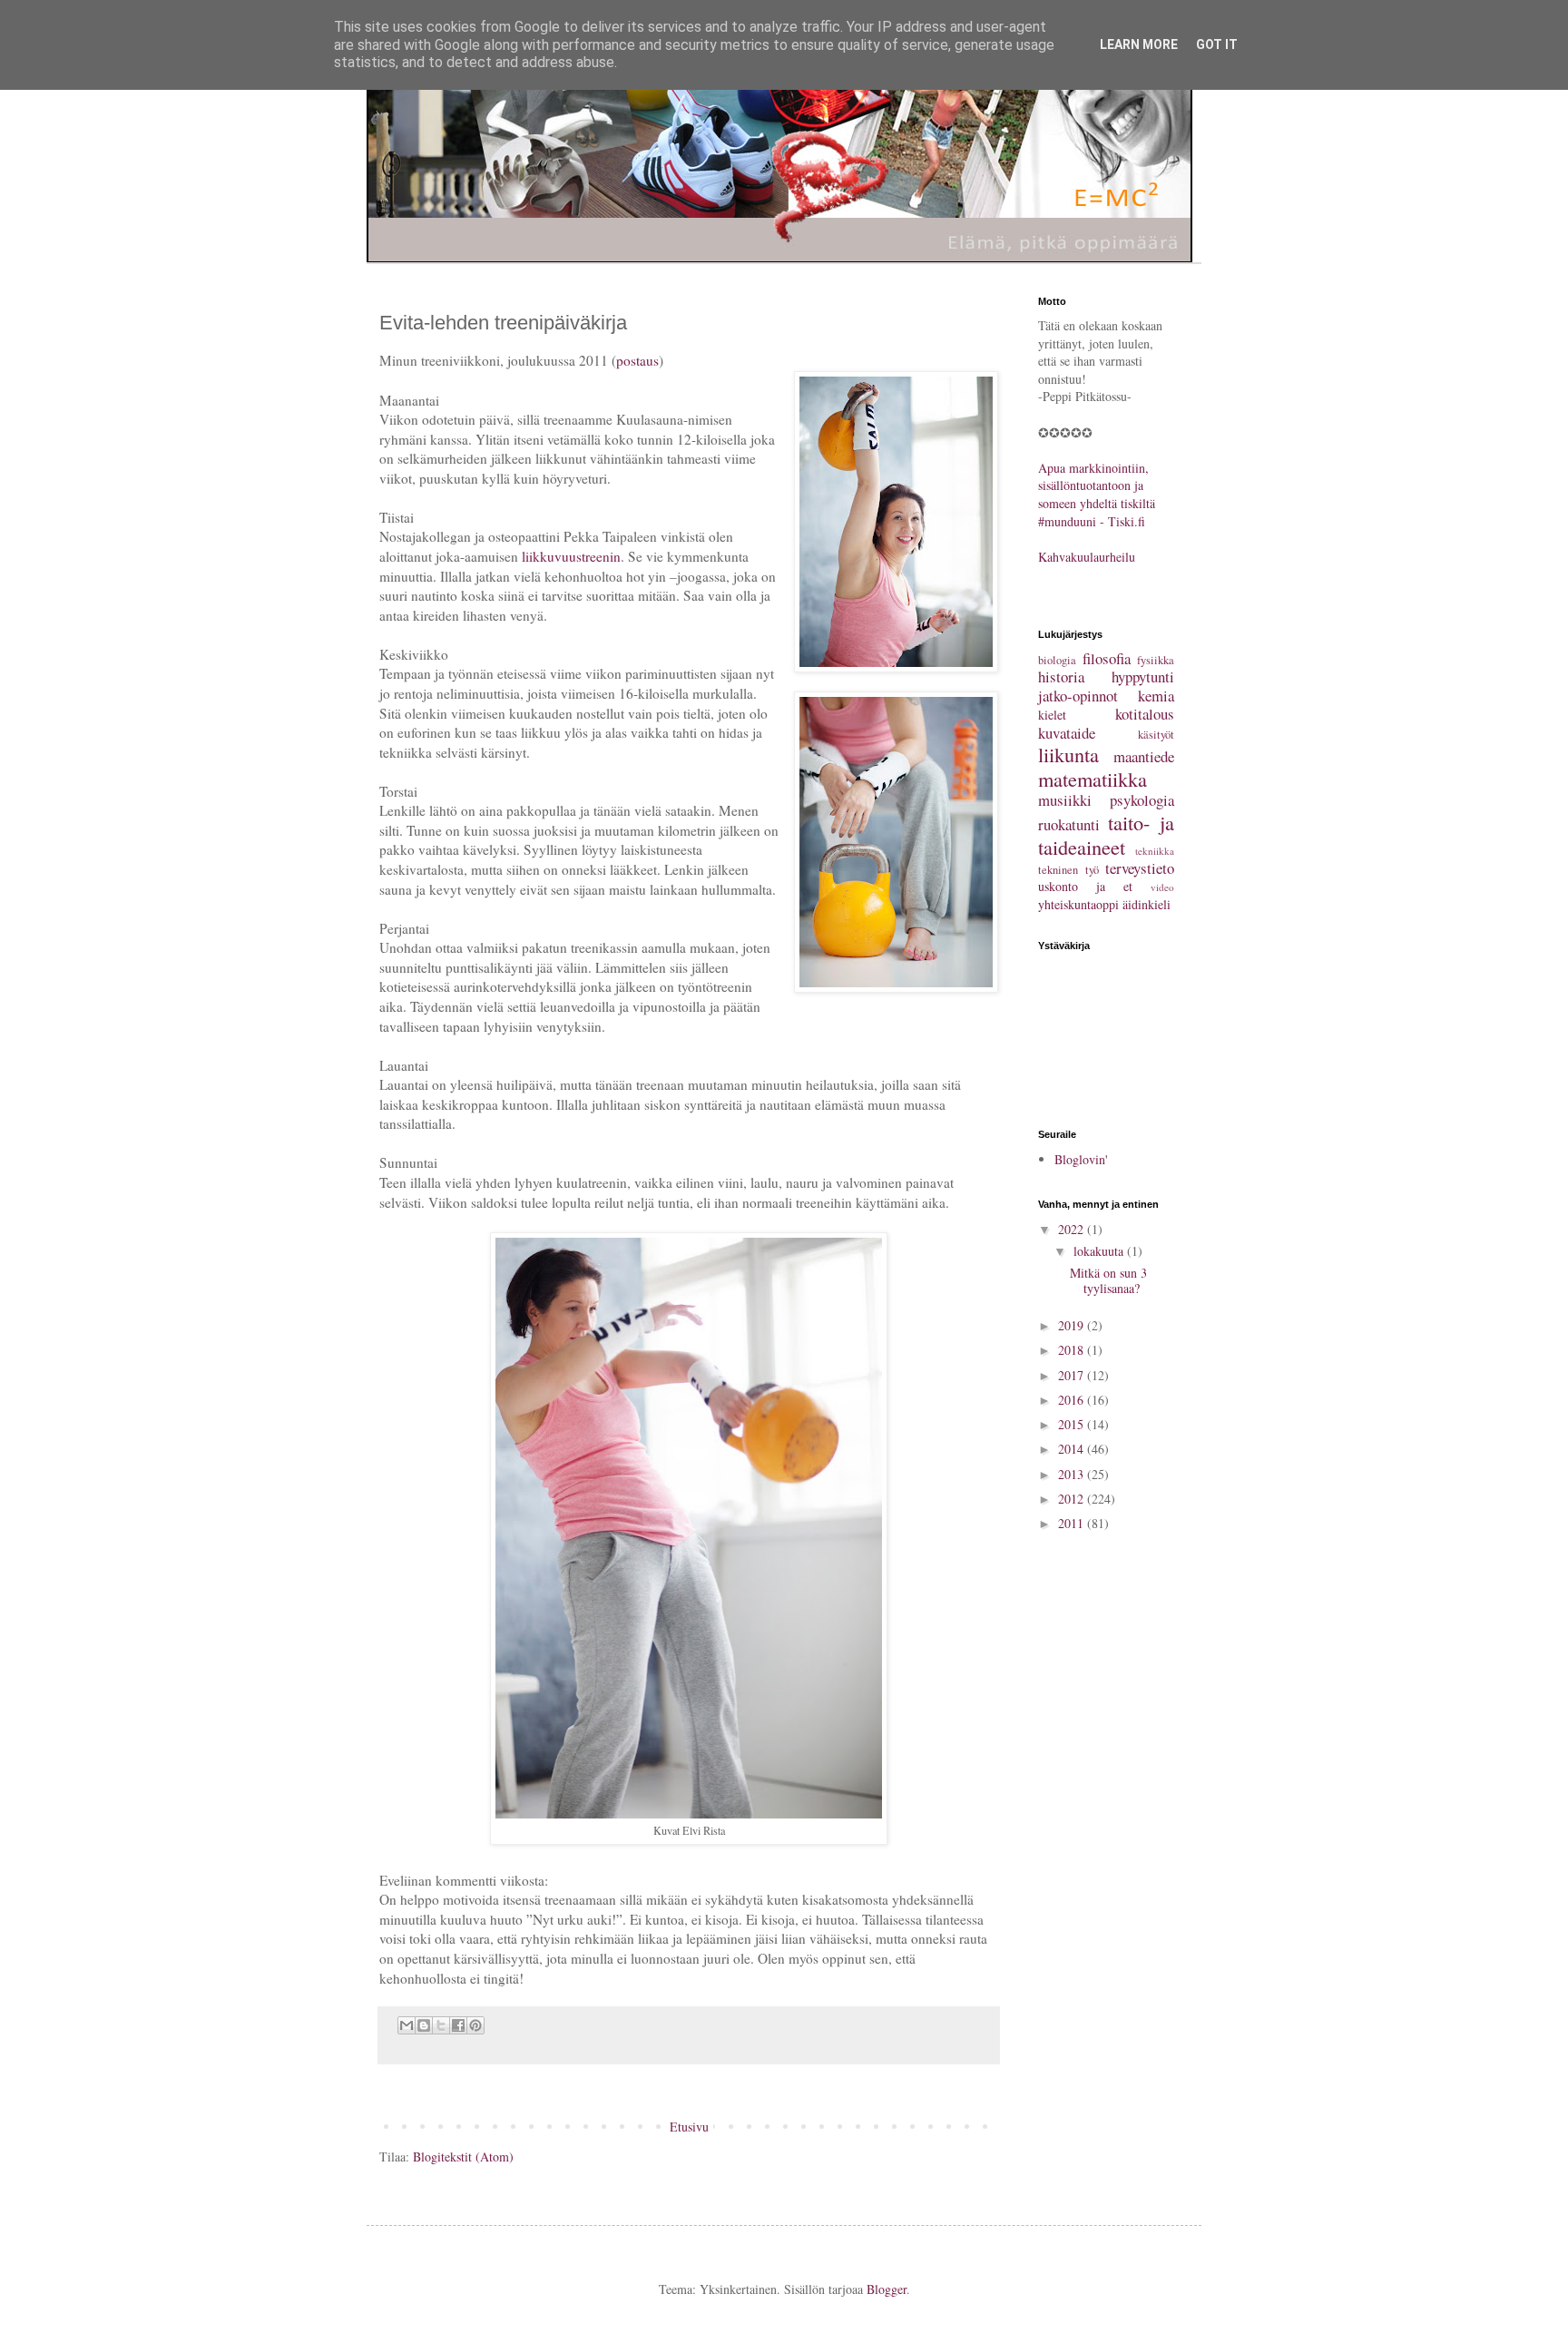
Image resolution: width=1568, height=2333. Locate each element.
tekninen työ (1068, 870)
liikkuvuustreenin (571, 556)
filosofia (1107, 658)
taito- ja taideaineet (1106, 834)
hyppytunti (1143, 676)
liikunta (1068, 754)
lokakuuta (1100, 1251)
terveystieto (1140, 868)
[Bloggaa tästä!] (424, 2025)
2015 (1073, 1424)
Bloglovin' (1081, 1159)
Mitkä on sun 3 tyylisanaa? (1108, 1280)
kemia (1156, 696)
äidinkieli (1147, 904)
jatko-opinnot (1078, 696)
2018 (1073, 1350)
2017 (1073, 1375)
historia (1061, 676)
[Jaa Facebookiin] (458, 2025)
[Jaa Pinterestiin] (475, 2025)
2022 (1073, 1229)
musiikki (1065, 800)
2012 (1073, 1499)
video (1162, 887)
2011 (1073, 1523)
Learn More (1139, 44)
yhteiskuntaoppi (1078, 904)
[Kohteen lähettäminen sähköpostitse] (407, 2025)
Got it (1217, 44)
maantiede (1144, 756)
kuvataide (1067, 733)
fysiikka (1156, 660)
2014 (1073, 1449)
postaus (637, 360)
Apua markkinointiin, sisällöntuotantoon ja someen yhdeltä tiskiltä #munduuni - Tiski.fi (1097, 495)
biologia (1057, 660)
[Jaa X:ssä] (441, 2025)
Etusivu (689, 2127)
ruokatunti (1069, 824)
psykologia (1142, 800)
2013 (1073, 1474)
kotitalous (1145, 714)
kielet (1052, 715)
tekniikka (1155, 851)
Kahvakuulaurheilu (1087, 557)
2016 (1073, 1400)
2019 (1073, 1325)
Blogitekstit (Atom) (463, 2157)
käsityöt (1156, 735)
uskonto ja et (1085, 886)
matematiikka (1093, 779)
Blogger (887, 2289)
